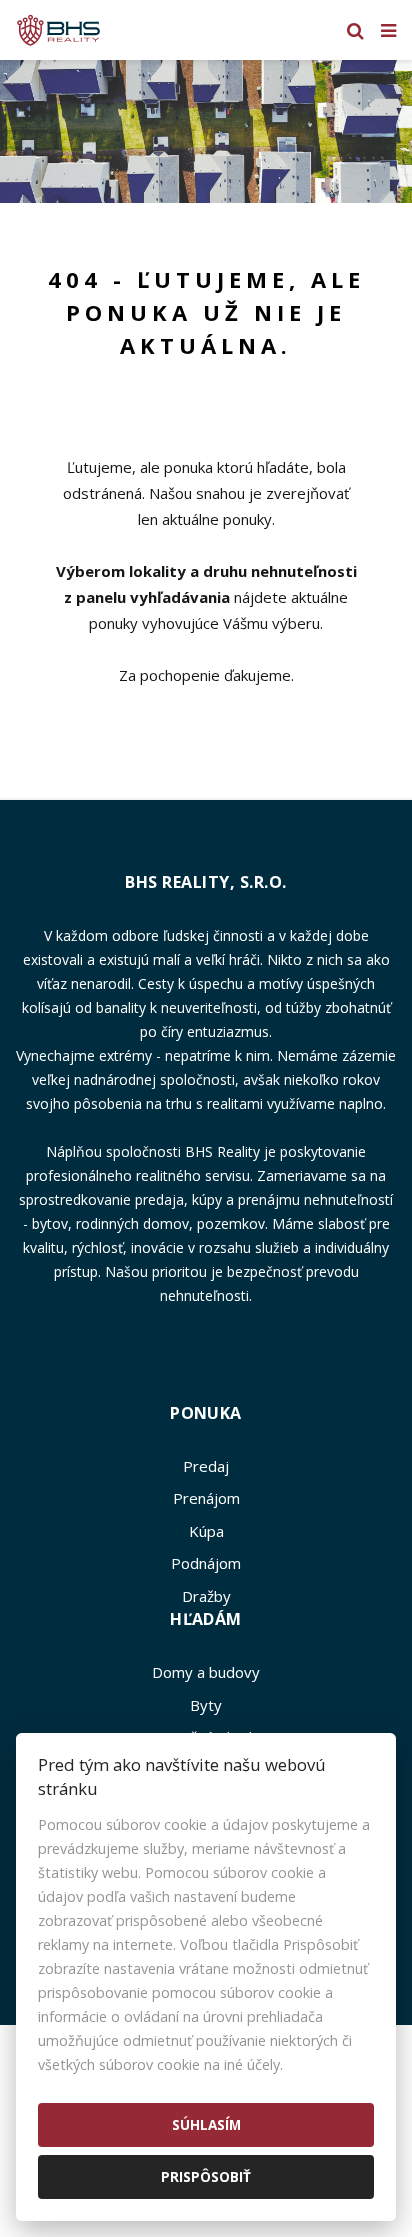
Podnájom (206, 1563)
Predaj (206, 1466)
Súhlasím (206, 2124)
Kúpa (206, 1531)
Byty (206, 1705)
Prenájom (206, 1498)
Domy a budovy (206, 1672)
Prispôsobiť (206, 2176)
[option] (206, 131)
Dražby (206, 1596)
